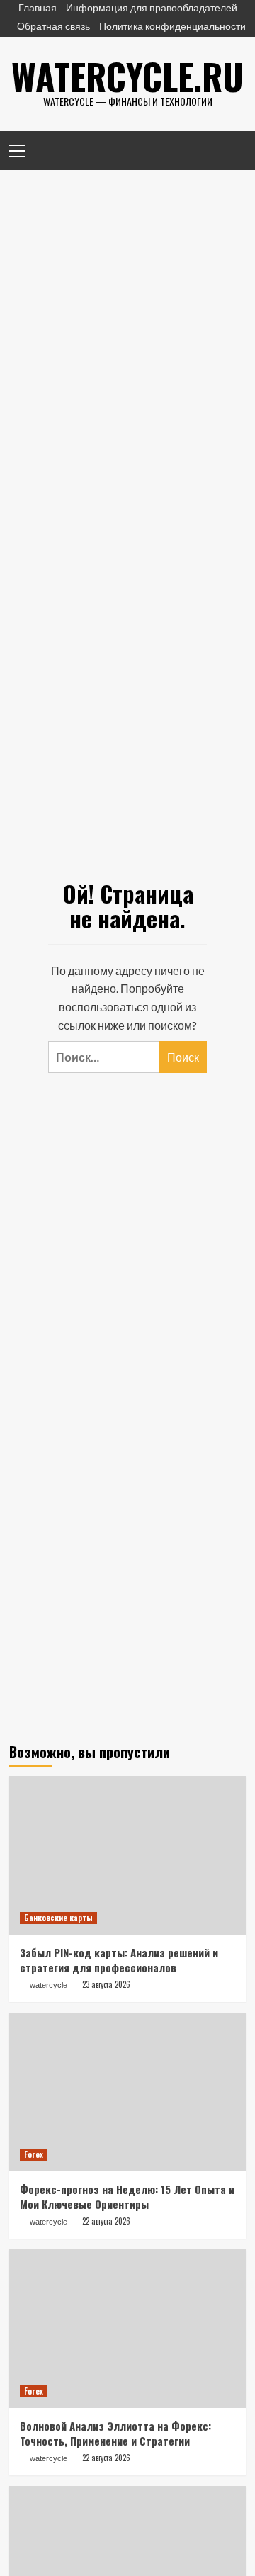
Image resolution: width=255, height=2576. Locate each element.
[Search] (231, 149)
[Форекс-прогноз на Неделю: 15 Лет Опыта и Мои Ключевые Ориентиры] (128, 2092)
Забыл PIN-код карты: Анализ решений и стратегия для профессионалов (119, 1960)
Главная (38, 7)
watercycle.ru (127, 76)
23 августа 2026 (106, 1984)
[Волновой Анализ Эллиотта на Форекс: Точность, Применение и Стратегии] (128, 2328)
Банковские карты (58, 1918)
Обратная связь (53, 26)
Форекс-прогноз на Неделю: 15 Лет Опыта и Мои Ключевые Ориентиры (127, 2197)
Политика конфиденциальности (172, 26)
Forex (34, 2154)
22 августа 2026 (106, 2221)
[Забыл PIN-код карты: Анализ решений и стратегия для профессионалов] (128, 1855)
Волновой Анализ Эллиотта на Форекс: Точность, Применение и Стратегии (115, 2433)
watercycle (49, 1985)
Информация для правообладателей (152, 7)
